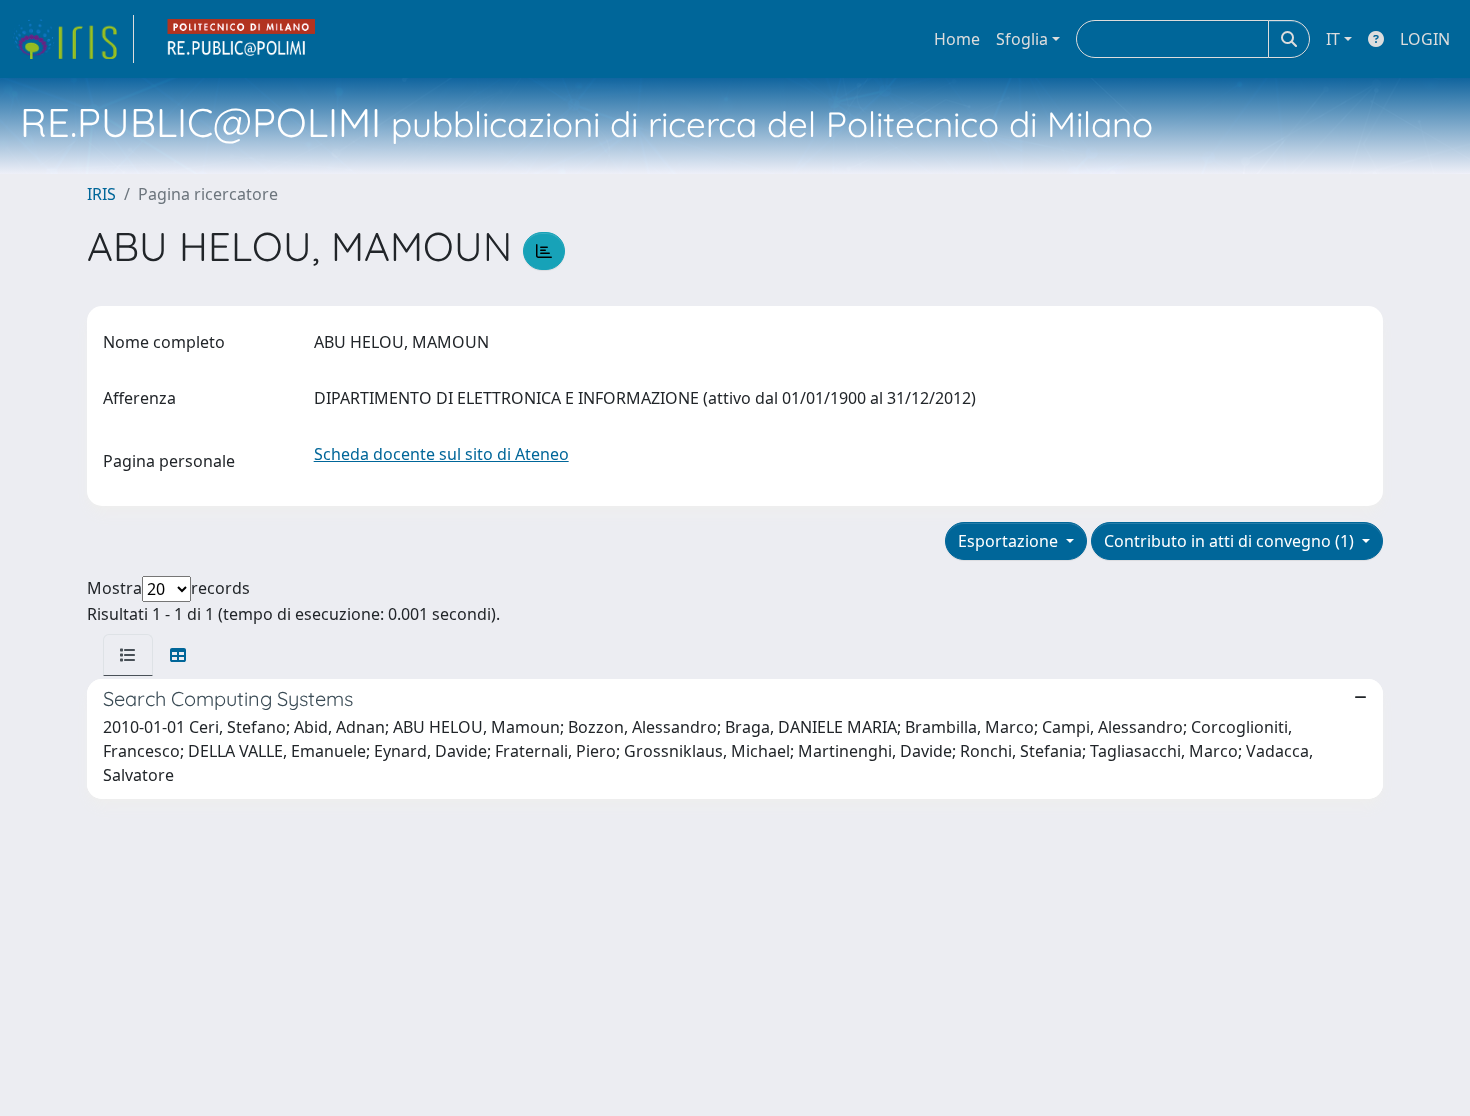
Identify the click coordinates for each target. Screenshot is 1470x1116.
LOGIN (1425, 39)
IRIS (101, 194)
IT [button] (1333, 39)
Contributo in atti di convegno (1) (1231, 541)
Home (957, 39)
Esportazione (1010, 541)
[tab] (128, 655)
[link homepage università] (242, 39)
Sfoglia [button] (1022, 39)
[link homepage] (73, 39)
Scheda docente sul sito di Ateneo (441, 454)
